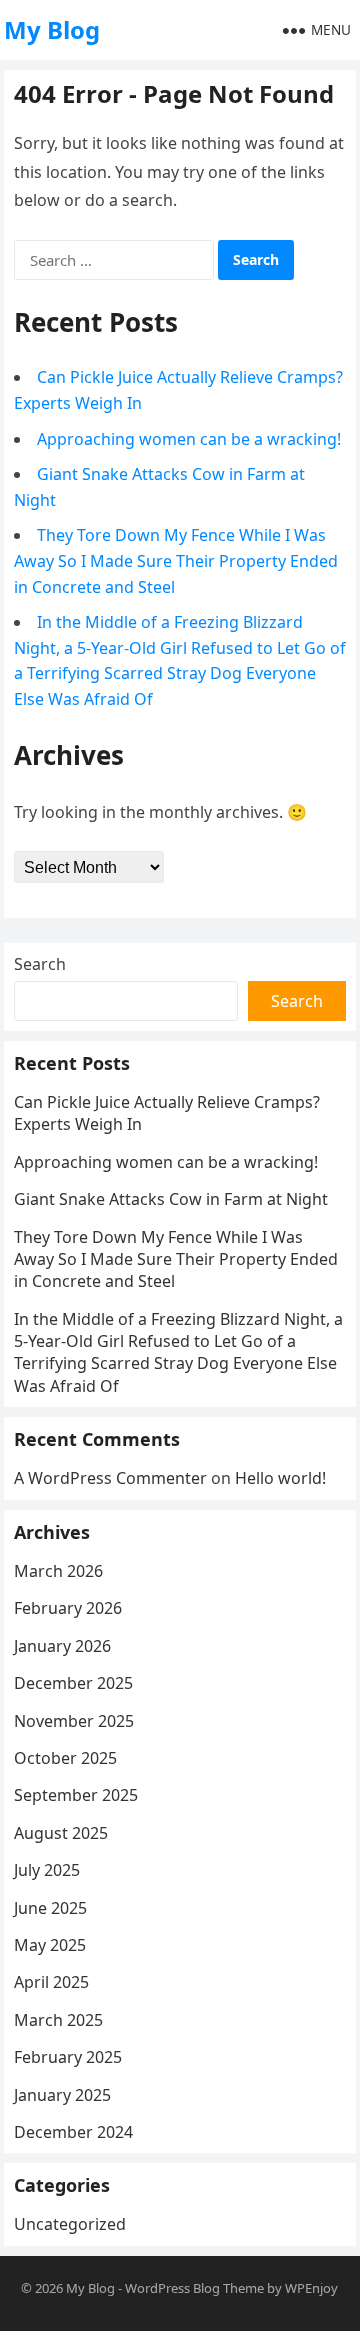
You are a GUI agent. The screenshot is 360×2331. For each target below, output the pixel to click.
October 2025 (65, 1758)
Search (40, 964)
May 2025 (50, 1945)
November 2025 (74, 1721)
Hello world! (280, 1478)
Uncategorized (70, 2224)
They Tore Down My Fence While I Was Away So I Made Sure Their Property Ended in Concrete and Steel (176, 560)
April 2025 (51, 1982)
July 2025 (47, 1870)
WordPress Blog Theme (194, 2288)
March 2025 (58, 2020)
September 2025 (76, 1795)
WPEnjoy (311, 2288)
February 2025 (68, 2057)
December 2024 (73, 2132)
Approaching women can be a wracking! (189, 439)
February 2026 (68, 1608)
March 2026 (58, 1571)
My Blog (52, 29)
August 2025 (61, 1833)
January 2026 (62, 1646)
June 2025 (50, 1908)
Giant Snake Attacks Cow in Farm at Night (171, 1199)
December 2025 (73, 1683)
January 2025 (62, 2095)
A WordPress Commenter (110, 1478)
